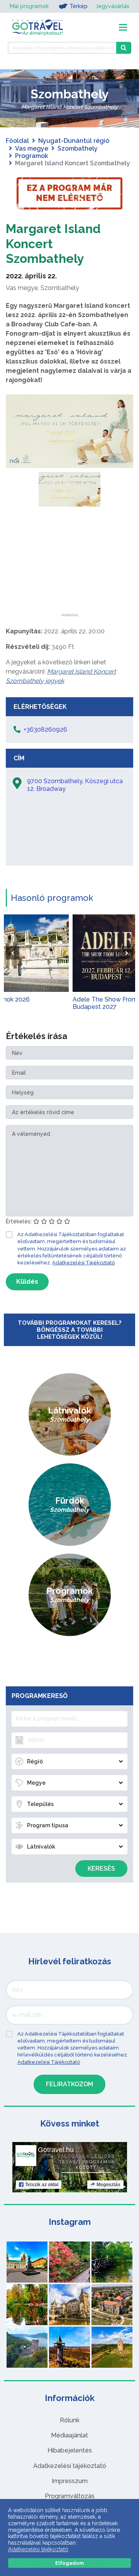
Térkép (79, 6)
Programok (32, 156)
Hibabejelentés (70, 2450)
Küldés (27, 1282)
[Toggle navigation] (123, 27)
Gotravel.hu (56, 2150)
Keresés (101, 1869)
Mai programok (29, 6)
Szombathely (78, 148)
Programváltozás (70, 2496)
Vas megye (32, 148)
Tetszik (42, 2185)
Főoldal (17, 141)
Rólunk (70, 2420)
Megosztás (108, 2185)
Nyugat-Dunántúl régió (74, 141)
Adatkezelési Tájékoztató (83, 1263)
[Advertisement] (69, 565)
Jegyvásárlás (112, 6)
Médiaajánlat (69, 2435)
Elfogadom (69, 2563)
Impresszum (70, 2481)
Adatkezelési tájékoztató (70, 2466)
